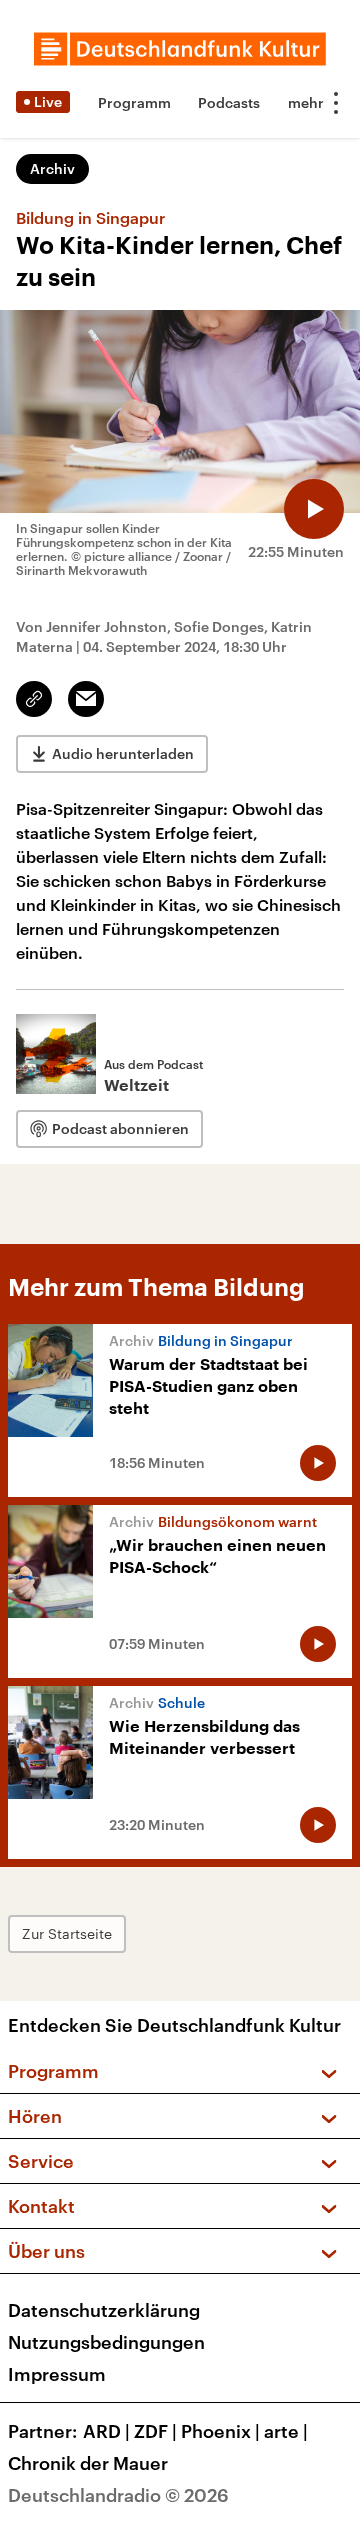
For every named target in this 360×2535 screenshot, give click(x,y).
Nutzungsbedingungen (106, 2342)
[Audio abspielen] (314, 509)
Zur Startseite (67, 1933)
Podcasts (229, 102)
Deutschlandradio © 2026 (118, 2495)
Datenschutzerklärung (104, 2310)
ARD (106, 2431)
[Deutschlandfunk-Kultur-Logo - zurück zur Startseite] (180, 49)
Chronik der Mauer (88, 2463)
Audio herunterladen (123, 753)
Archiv (52, 168)
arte (286, 2431)
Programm (134, 102)
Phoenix (220, 2431)
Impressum (57, 2374)
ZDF (155, 2431)
